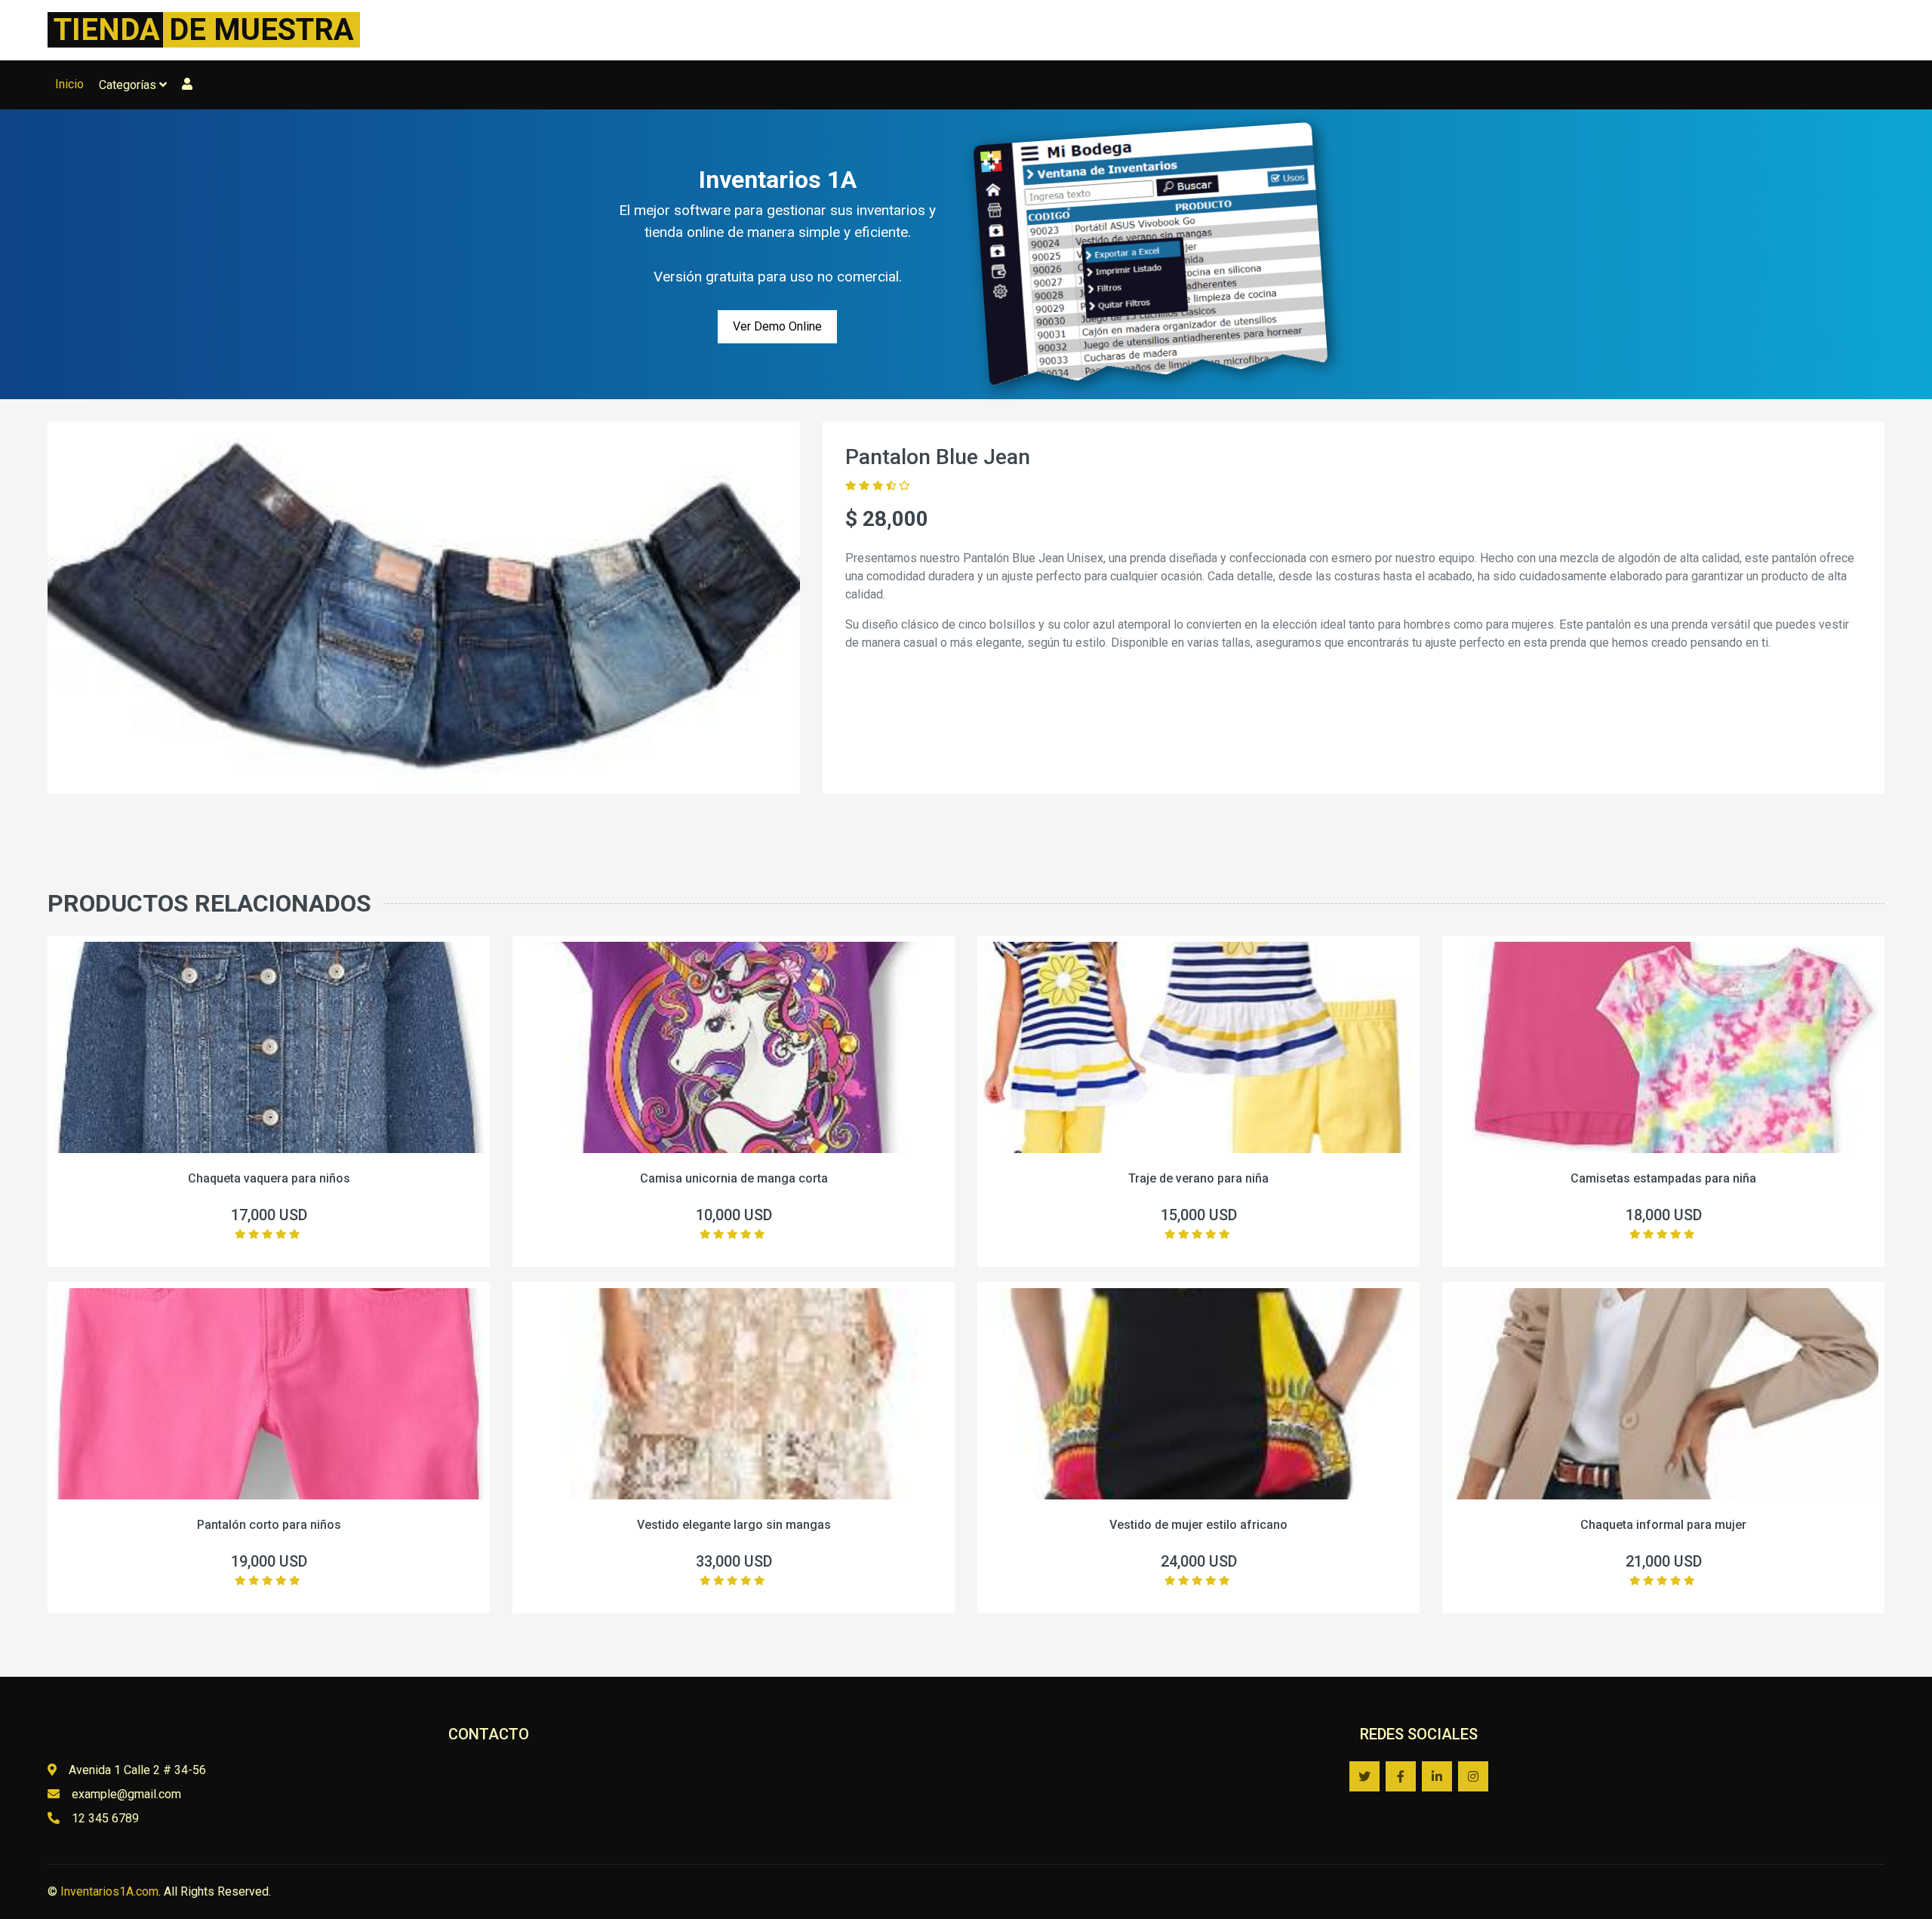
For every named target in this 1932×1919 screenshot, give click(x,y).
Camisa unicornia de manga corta (734, 1178)
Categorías (129, 85)
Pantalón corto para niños (269, 1525)
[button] (187, 85)
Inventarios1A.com (109, 1891)
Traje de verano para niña (1198, 1178)
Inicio (69, 84)
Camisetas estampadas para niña (1663, 1178)
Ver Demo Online (777, 326)
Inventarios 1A (778, 180)
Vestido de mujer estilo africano (1198, 1525)
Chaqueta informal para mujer (1663, 1525)
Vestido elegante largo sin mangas (734, 1525)
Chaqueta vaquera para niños (269, 1178)
